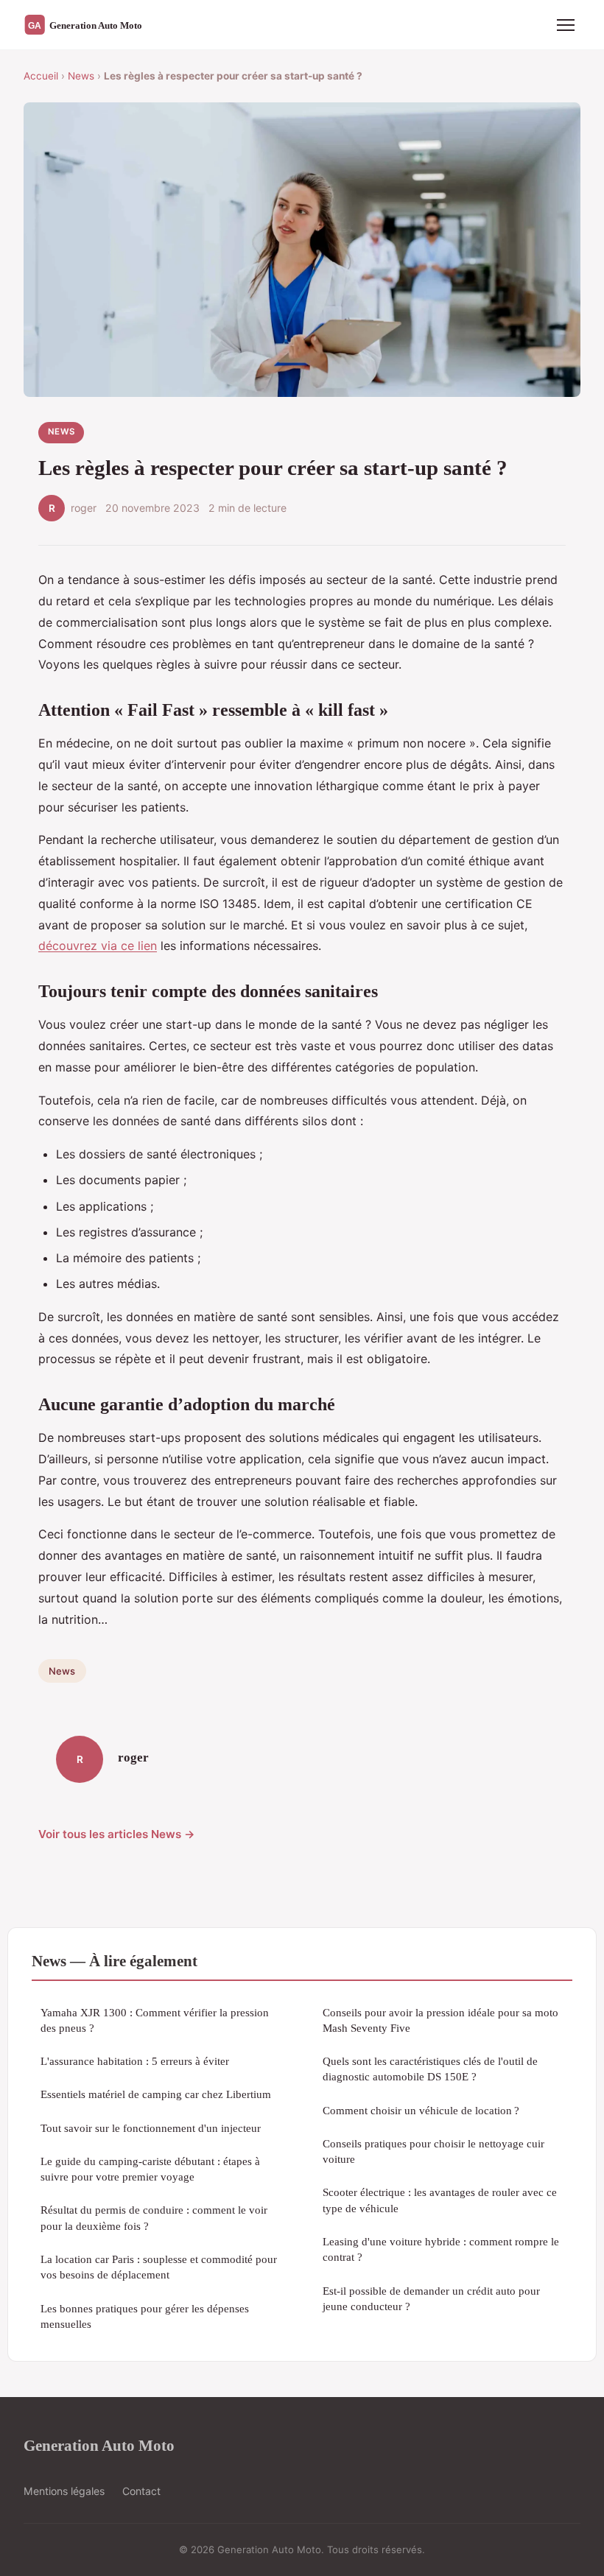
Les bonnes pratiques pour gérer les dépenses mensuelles (145, 2316)
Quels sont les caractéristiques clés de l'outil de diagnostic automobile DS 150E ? (430, 2069)
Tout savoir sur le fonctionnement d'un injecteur (151, 2128)
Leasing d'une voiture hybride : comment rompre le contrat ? (441, 2249)
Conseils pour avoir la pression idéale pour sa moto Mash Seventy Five (440, 2020)
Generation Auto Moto (99, 2445)
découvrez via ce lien (98, 946)
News (81, 76)
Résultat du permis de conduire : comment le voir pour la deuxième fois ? (154, 2217)
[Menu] (566, 25)
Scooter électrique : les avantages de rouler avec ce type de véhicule (440, 2200)
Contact (141, 2491)
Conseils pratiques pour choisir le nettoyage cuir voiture (433, 2151)
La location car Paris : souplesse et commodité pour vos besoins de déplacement (159, 2267)
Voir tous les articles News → (117, 1834)
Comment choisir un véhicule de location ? (421, 2110)
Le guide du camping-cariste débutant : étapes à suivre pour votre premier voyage (150, 2169)
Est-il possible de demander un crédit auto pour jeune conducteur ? (431, 2298)
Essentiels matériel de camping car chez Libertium (156, 2094)
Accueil (41, 76)
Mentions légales (64, 2491)
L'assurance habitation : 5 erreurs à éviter (135, 2061)
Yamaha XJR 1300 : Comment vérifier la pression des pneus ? (155, 2020)
